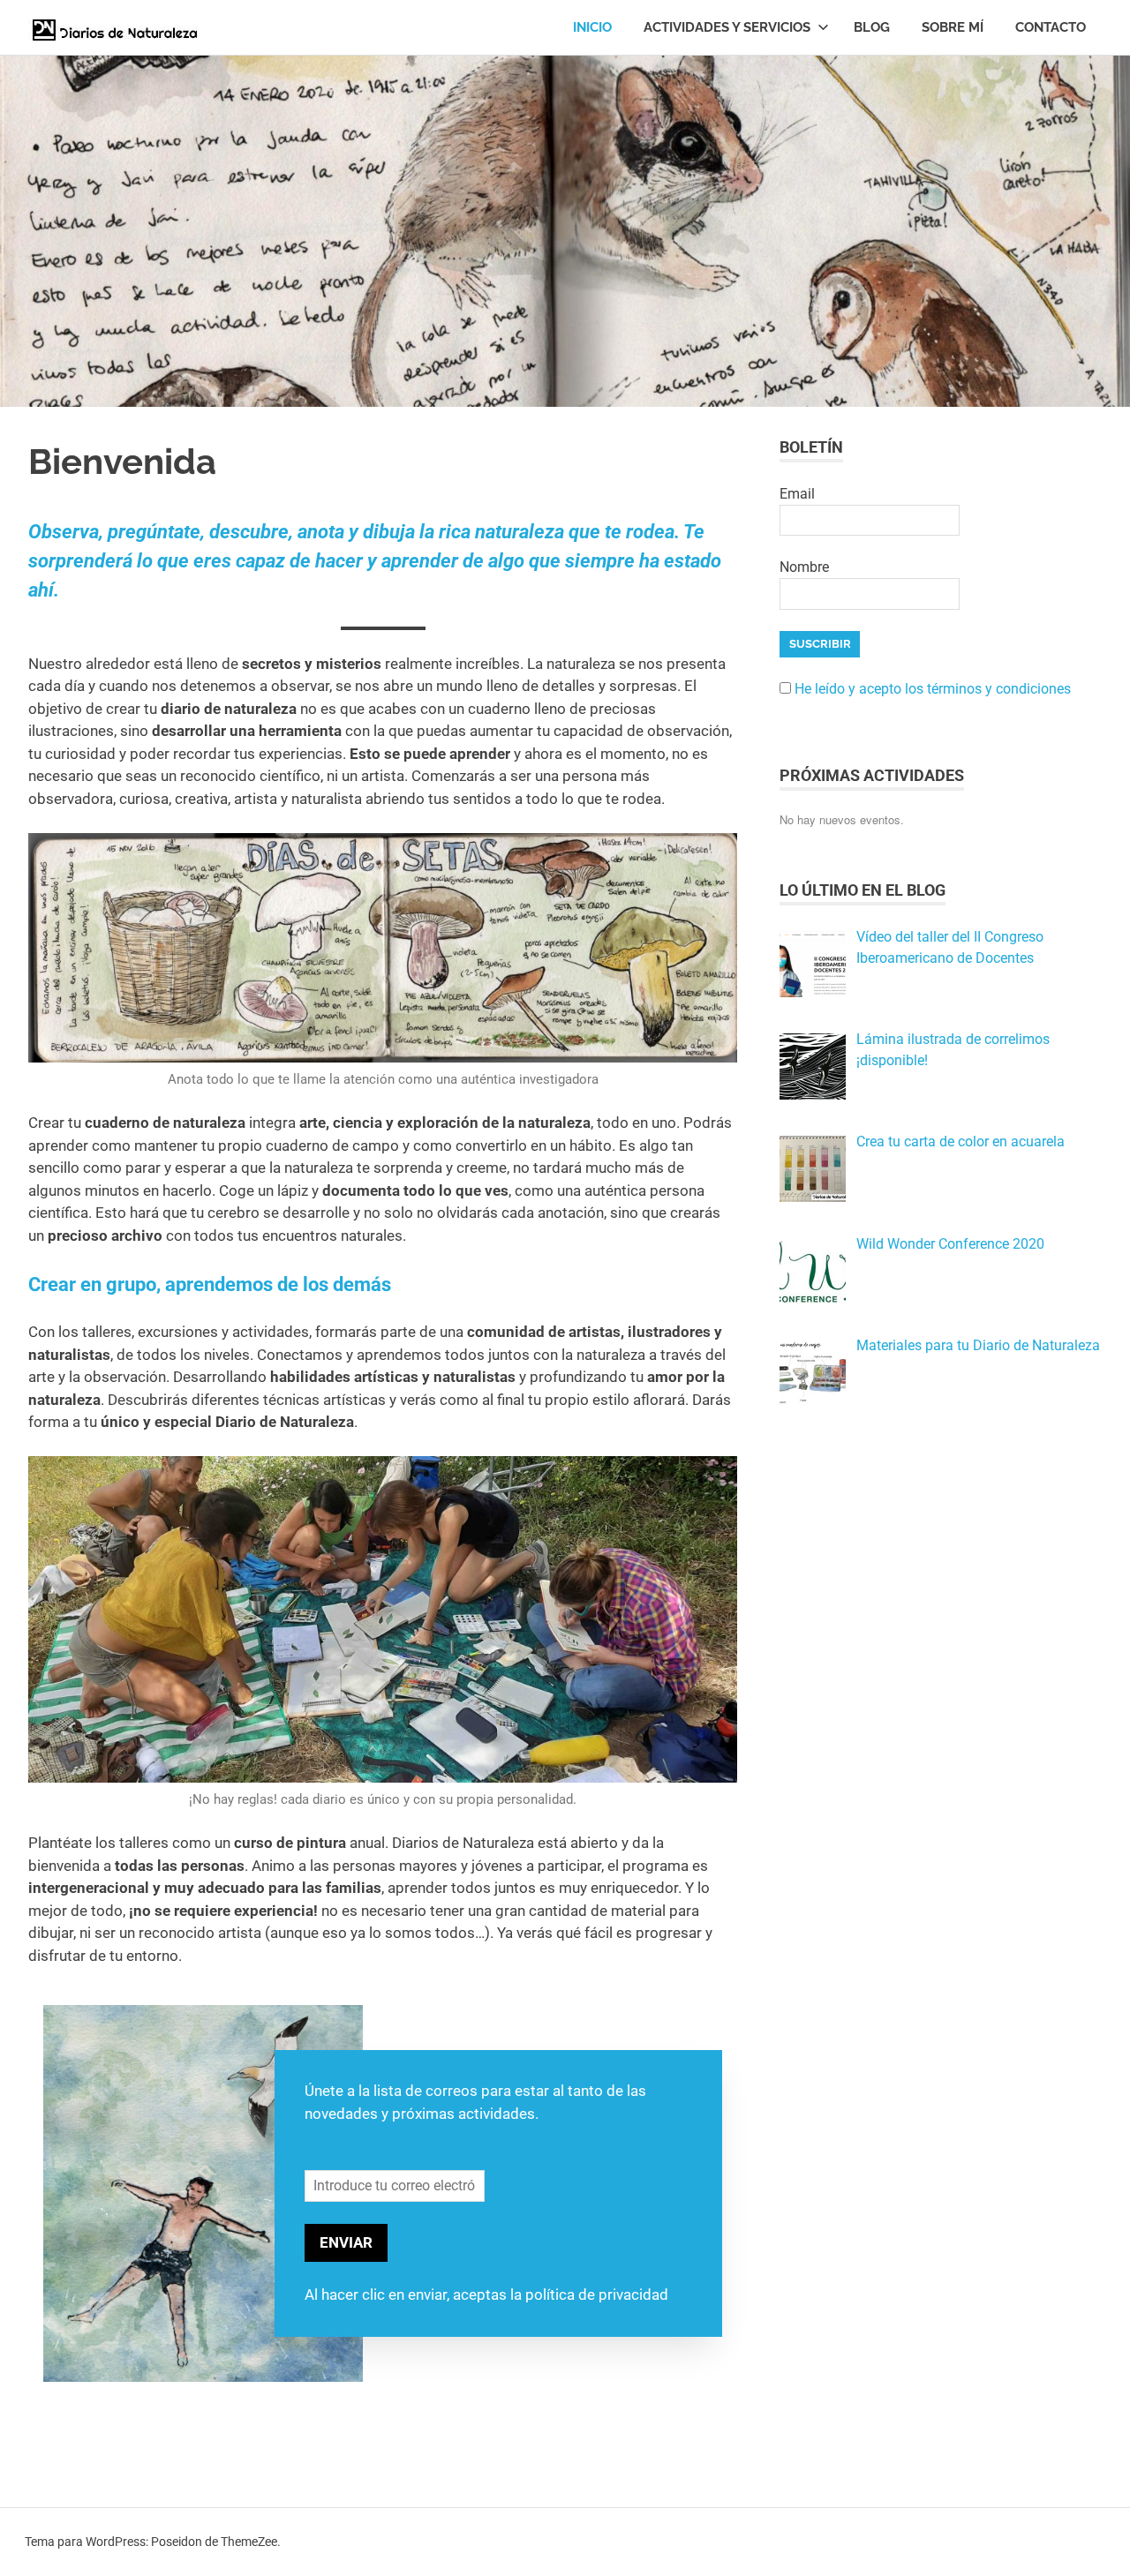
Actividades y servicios (727, 27)
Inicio (592, 27)
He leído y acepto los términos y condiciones (933, 689)
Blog (872, 27)
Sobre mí (953, 27)
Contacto (1051, 27)
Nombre (804, 567)
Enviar (346, 2242)
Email (797, 494)
